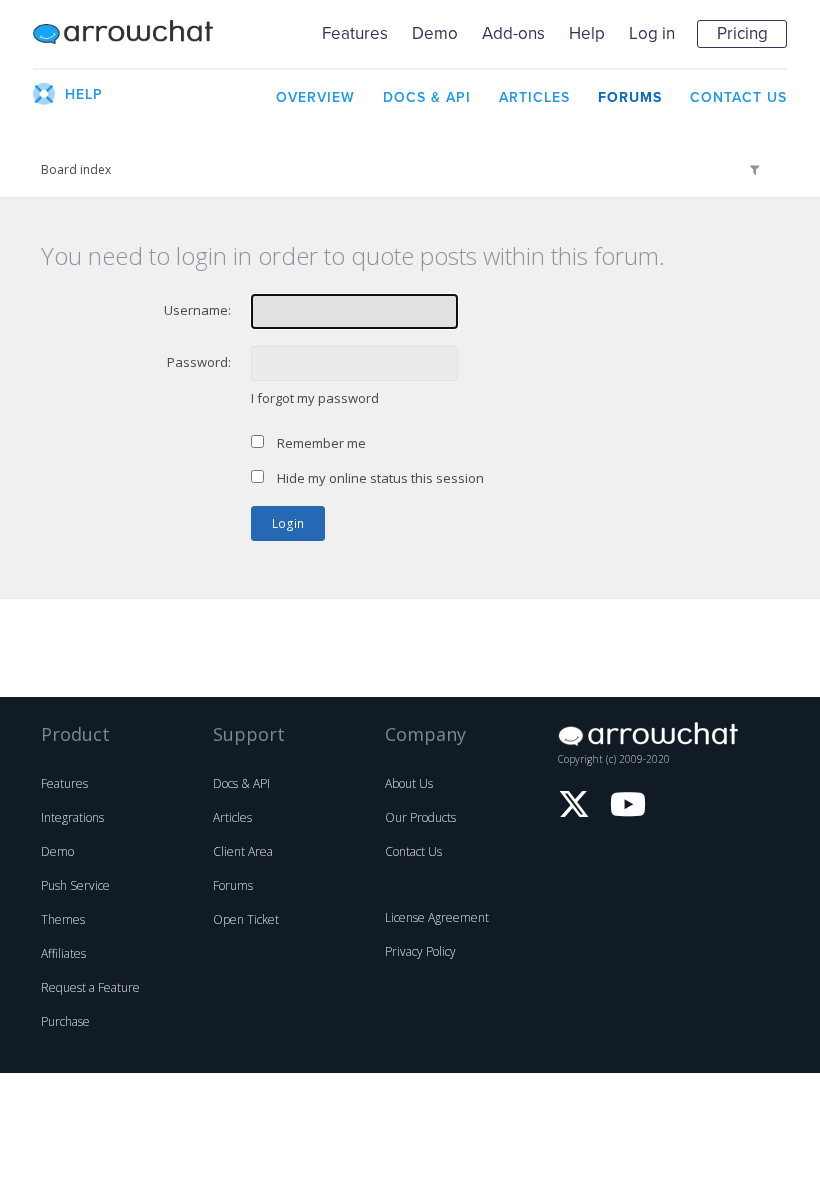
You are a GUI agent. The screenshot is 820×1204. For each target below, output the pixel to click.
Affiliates (63, 953)
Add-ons (513, 33)
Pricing (742, 33)
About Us (409, 783)
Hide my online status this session (379, 478)
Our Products (420, 817)
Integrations (72, 817)
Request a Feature (90, 987)
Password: (199, 362)
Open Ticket (246, 919)
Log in (652, 33)
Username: (197, 310)
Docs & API (241, 783)
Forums (233, 885)
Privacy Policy (420, 951)
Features (355, 33)
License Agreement (437, 917)
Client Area (243, 851)
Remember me (320, 443)
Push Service (75, 885)
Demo (435, 33)
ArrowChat (123, 34)
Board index (76, 169)
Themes (63, 919)
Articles (232, 817)
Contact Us (413, 851)
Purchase (65, 1021)
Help (587, 33)
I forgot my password (315, 398)
